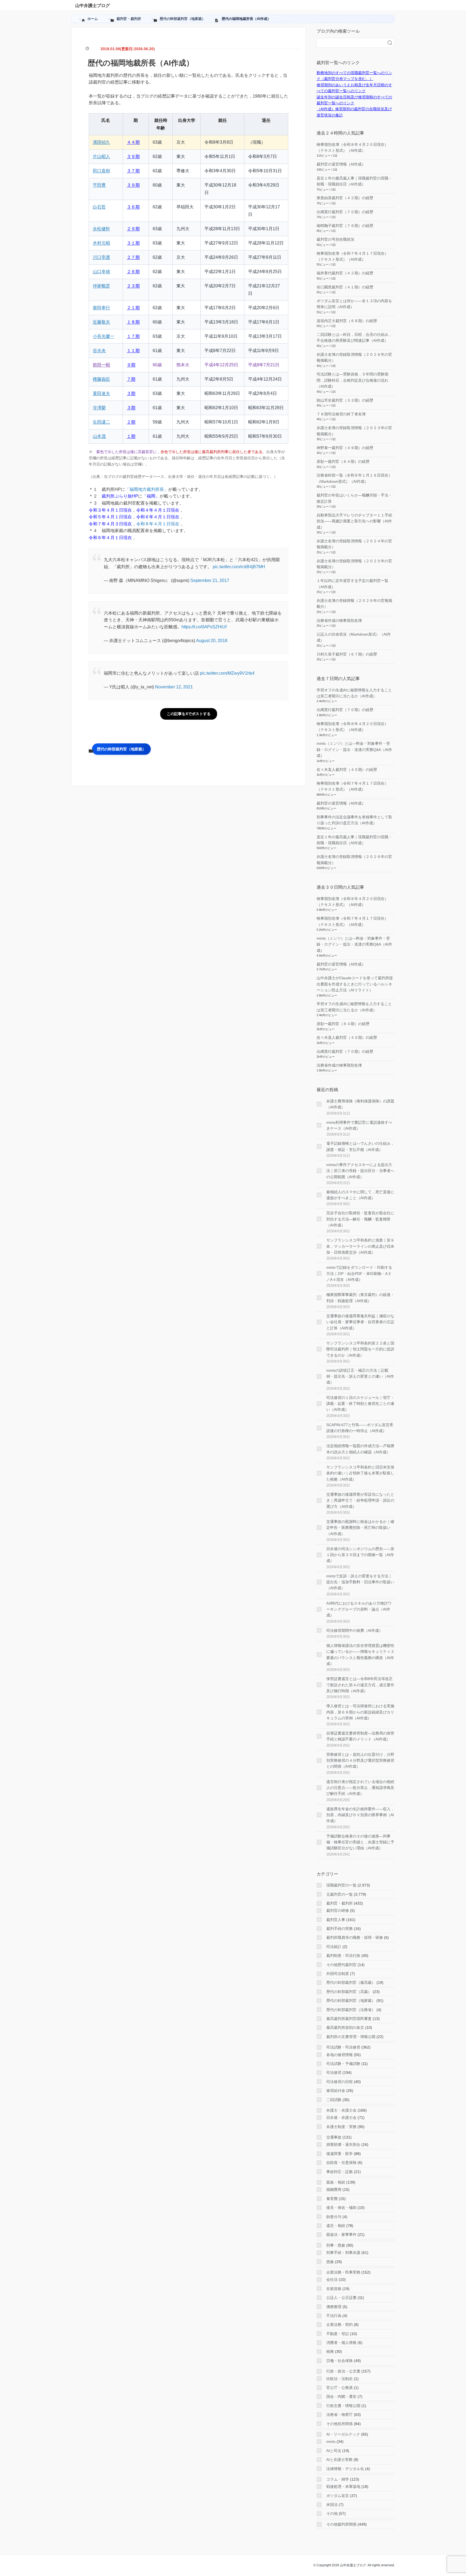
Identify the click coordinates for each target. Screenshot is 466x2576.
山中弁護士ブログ (92, 6)
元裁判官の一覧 (340, 1894)
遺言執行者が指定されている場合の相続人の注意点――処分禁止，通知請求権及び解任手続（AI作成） (360, 1788)
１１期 (133, 351)
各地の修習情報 (340, 2055)
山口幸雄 (101, 272)
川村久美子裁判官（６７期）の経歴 (347, 654)
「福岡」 (151, 496)
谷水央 (99, 351)
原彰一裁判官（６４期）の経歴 (343, 461)
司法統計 (334, 1947)
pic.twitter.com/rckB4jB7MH (239, 567)
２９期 (133, 229)
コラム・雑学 (338, 2479)
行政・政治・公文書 (343, 2371)
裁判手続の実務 (340, 1929)
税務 (330, 2351)
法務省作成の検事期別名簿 (339, 620)
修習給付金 (336, 2091)
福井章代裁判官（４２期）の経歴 (345, 273)
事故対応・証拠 (340, 2172)
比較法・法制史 (340, 2379)
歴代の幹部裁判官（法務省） (351, 2010)
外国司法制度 (338, 1974)
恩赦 (330, 2262)
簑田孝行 (101, 308)
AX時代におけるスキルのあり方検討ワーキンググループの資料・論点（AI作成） (359, 1609)
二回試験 (334, 2100)
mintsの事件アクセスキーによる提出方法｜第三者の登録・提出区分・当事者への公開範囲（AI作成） (360, 1171)
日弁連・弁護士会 (341, 2118)
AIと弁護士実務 (339, 2460)
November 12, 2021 (174, 687)
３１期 (133, 243)
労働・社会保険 (340, 2361)
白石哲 (99, 207)
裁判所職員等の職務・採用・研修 (355, 1937)
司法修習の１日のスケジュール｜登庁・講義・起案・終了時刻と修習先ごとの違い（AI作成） (360, 1404)
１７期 (133, 336)
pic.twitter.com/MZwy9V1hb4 (227, 673)
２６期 (133, 272)
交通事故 (334, 2137)
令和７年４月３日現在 (110, 524)
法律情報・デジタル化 (345, 2469)
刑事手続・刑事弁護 (343, 2253)
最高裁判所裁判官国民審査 (349, 2019)
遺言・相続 (336, 2226)
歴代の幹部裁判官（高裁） (349, 1992)
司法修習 (334, 2072)
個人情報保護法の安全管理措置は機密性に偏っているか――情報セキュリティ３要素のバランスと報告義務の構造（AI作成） (360, 1655)
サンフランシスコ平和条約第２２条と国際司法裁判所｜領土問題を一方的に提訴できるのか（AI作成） (360, 1349)
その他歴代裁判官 (341, 1965)
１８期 (133, 322)
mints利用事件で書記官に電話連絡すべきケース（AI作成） (359, 1125)
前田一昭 (101, 365)
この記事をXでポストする (189, 714)
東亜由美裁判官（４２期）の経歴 (345, 198)
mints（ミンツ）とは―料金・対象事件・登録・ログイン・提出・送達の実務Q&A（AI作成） (354, 749)
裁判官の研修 (338, 1911)
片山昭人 (101, 156)
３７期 (133, 171)
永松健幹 (101, 229)
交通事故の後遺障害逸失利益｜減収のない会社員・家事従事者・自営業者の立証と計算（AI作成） (360, 1322)
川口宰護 (101, 257)
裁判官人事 (336, 1920)
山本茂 (99, 436)
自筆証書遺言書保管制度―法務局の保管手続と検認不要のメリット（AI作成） (360, 1736)
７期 (131, 379)
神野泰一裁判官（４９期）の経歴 (345, 448)
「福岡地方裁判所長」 (147, 489)
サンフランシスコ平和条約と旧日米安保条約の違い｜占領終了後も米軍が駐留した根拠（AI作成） (360, 1473)
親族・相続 (336, 2182)
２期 (131, 422)
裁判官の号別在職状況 (335, 239)
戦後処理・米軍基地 (343, 2487)
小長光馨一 (104, 336)
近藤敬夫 (101, 322)
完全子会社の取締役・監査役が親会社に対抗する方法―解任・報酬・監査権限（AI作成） (360, 1219)
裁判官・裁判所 (340, 1903)
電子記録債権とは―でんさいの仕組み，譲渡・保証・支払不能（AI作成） (360, 1146)
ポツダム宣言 (338, 2496)
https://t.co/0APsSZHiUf (204, 627)
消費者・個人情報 (341, 2343)
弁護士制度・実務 (341, 2127)
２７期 (133, 257)
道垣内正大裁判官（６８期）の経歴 (347, 321)
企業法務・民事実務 (343, 2272)
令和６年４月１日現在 (158, 517)
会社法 (332, 2280)
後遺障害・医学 (340, 2154)
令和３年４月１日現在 (110, 510)
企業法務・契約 (340, 2325)
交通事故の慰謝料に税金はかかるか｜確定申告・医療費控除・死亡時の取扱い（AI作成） (360, 1528)
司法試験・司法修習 (343, 2047)
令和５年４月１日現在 (110, 517)
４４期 (133, 142)
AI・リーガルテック (343, 2434)
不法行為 (334, 2316)
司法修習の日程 (340, 2082)
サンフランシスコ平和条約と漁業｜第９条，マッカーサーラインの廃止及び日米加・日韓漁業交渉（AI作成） (360, 1246)
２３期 (133, 286)
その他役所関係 (340, 2424)
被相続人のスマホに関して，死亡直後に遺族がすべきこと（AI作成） (360, 1195)
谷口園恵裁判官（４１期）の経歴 (345, 287)
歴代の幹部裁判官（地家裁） (121, 749)
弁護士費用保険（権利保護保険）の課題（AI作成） (360, 1104)
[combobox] (350, 43)
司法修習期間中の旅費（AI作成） (354, 1630)
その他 (332, 2513)
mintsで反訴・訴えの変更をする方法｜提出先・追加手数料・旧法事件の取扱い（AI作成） (360, 1582)
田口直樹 (101, 171)
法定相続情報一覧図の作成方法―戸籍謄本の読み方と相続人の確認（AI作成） (360, 1449)
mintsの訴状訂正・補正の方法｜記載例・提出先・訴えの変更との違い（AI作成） (360, 1376)
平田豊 (99, 185)
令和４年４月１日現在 (158, 510)
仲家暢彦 (101, 286)
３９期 (133, 156)
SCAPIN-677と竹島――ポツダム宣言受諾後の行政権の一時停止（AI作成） (360, 1428)
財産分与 (334, 2217)
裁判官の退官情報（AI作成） (341, 164)
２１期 (133, 308)
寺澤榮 (99, 408)
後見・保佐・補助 (341, 2208)
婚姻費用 (334, 2189)
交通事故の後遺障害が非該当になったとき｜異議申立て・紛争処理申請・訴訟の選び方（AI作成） (360, 1500)
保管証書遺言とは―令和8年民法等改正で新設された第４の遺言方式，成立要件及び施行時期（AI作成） (360, 1685)
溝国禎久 (101, 142)
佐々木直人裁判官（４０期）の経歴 (347, 770)
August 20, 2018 (212, 641)
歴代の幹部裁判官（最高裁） (351, 1982)
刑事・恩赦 (336, 2245)
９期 (131, 365)
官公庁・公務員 (340, 2388)
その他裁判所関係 (341, 2524)
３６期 (133, 207)
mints (331, 2441)
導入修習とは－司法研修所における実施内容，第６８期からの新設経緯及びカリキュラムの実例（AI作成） (360, 1712)
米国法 (332, 2505)
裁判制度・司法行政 (343, 1956)
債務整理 (334, 2307)
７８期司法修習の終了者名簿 (341, 414)
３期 (131, 393)
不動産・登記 (338, 2334)
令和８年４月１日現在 (158, 524)
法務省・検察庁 (340, 2415)
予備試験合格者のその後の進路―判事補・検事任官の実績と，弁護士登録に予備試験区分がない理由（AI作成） (360, 1842)
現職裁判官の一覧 (341, 1885)
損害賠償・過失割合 (343, 2144)
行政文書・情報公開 (343, 2406)
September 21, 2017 (210, 580)
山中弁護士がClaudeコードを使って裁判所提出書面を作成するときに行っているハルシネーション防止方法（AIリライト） (355, 984)
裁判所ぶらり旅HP (120, 496)
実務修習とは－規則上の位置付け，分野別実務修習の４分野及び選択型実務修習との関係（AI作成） (360, 1761)
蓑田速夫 (101, 393)
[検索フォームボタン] (390, 43)
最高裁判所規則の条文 (345, 2027)
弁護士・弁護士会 (341, 2110)
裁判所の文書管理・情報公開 (351, 2037)
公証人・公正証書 (341, 2298)
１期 (131, 436)
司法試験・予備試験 (343, 2064)
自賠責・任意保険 (341, 2163)
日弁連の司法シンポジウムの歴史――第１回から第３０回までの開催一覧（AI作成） (360, 1555)
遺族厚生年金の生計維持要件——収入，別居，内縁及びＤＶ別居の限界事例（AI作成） (360, 1815)
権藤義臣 (101, 379)
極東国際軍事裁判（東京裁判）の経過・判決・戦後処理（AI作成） (360, 1298)
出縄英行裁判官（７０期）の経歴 (345, 212)
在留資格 (334, 2289)
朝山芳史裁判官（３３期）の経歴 (345, 400)
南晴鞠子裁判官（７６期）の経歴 (345, 226)
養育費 (332, 2199)
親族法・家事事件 (341, 2234)
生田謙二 (101, 422)
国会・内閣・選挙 (341, 2396)
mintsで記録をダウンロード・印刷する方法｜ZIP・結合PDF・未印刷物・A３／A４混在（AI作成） (359, 1273)
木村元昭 (101, 243)
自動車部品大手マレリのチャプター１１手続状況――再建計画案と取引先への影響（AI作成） (354, 521)
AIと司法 (334, 2451)
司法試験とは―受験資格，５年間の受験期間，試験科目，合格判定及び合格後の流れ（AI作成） (352, 380)
